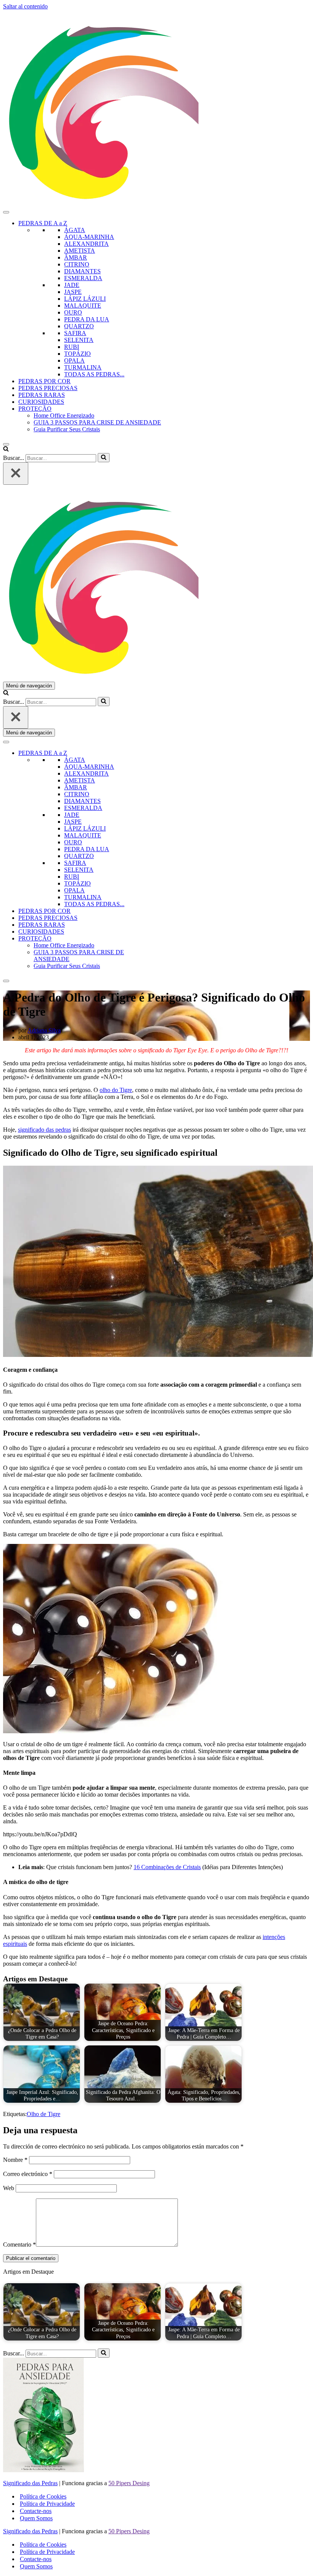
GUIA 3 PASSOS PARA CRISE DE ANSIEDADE (97, 422)
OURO (73, 312)
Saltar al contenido (25, 6)
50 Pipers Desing (129, 2483)
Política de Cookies (43, 2496)
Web (9, 2188)
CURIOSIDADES (41, 402)
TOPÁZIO (77, 354)
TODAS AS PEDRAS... (94, 374)
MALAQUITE (83, 306)
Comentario (19, 2245)
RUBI (72, 347)
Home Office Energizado (64, 415)
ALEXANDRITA (86, 244)
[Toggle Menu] (6, 212)
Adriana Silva (44, 1030)
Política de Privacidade (47, 2504)
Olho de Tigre (44, 2114)
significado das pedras (44, 1130)
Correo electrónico (28, 2174)
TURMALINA (83, 367)
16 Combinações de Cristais (167, 1867)
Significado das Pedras (30, 2483)
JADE (72, 285)
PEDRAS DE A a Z (43, 223)
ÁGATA (75, 230)
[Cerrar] (16, 473)
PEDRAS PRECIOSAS (48, 388)
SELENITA (79, 340)
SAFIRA (75, 333)
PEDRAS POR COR (44, 381)
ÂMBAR (76, 257)
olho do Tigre (116, 1090)
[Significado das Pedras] (156, 108)
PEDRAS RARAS (42, 395)
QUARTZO (79, 326)
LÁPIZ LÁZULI (85, 299)
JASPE (73, 292)
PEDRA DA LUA (87, 319)
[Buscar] (6, 449)
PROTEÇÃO (35, 409)
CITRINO (77, 264)
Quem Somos (36, 2518)
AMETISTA (80, 251)
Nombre (15, 2160)
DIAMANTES (82, 271)
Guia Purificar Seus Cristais (67, 429)
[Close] (6, 444)
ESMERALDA (83, 278)
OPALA (74, 361)
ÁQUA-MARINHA (89, 237)
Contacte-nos (36, 2511)
